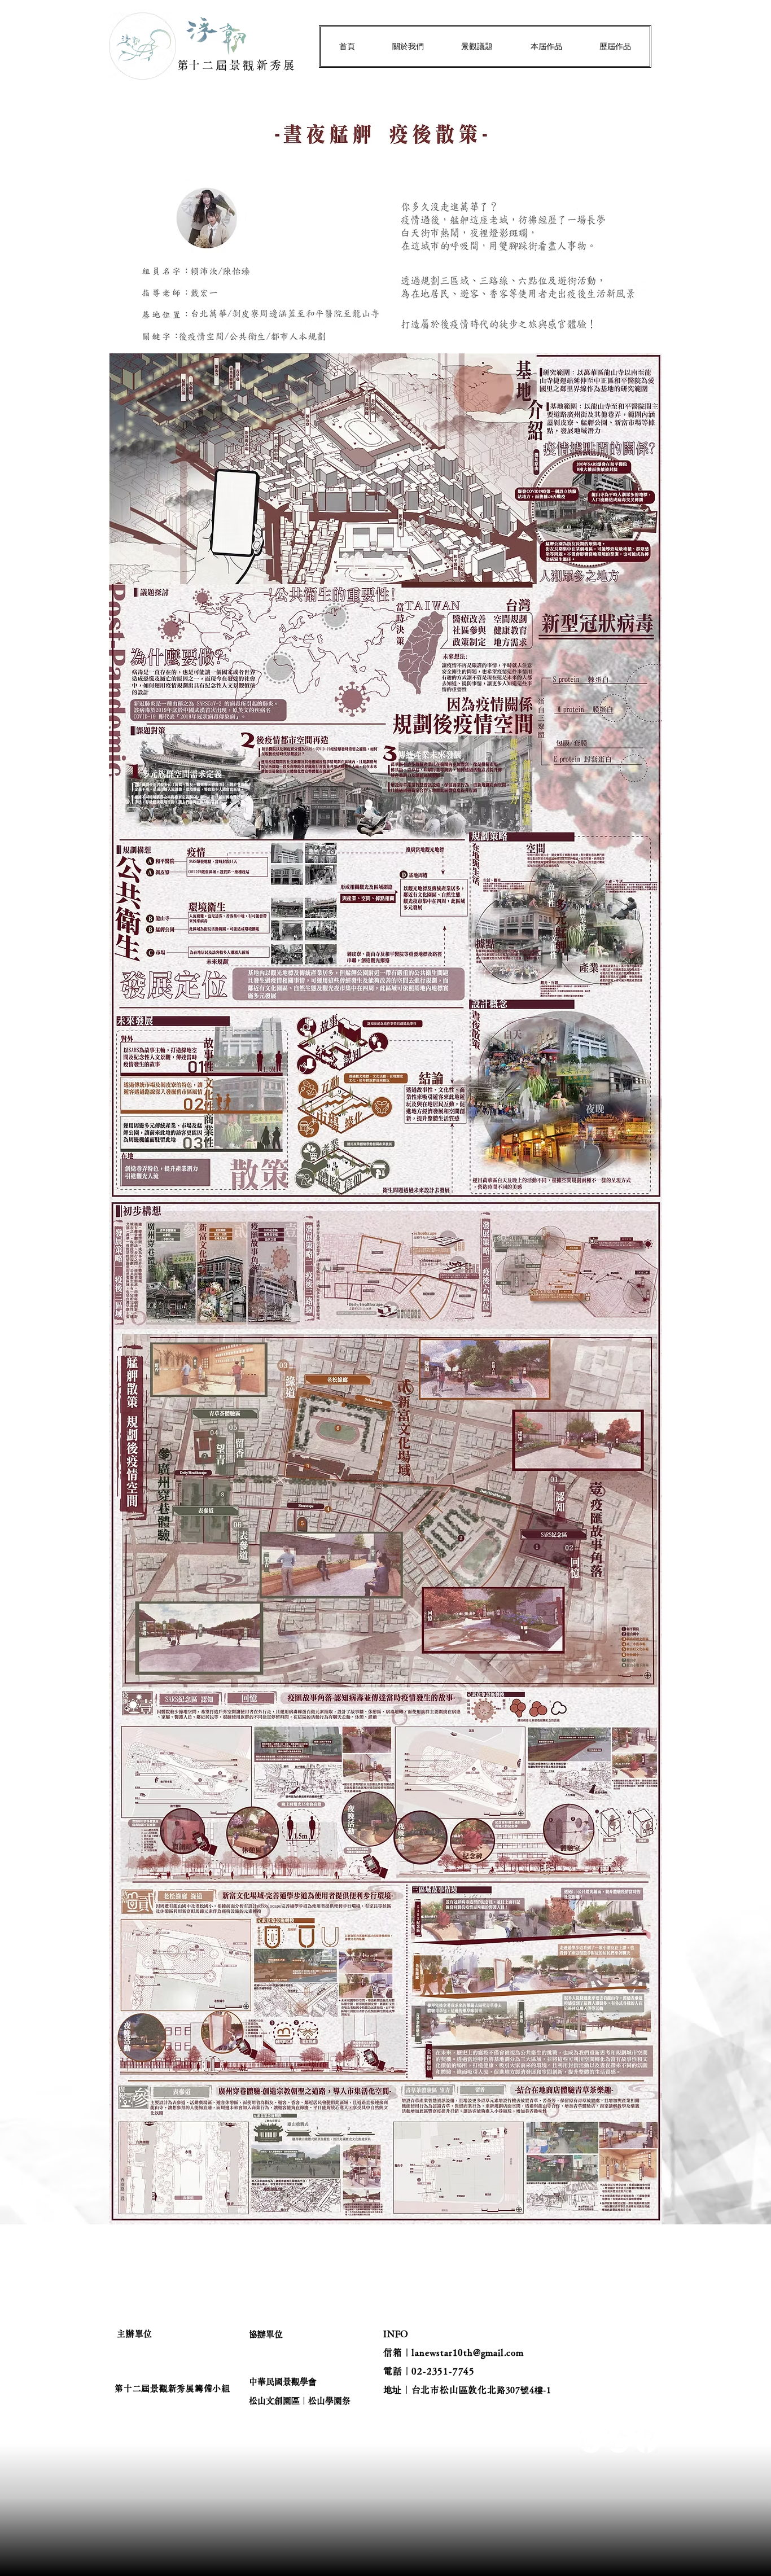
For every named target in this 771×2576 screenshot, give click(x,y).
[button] (408, 47)
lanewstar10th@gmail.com (467, 2352)
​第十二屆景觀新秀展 (237, 65)
